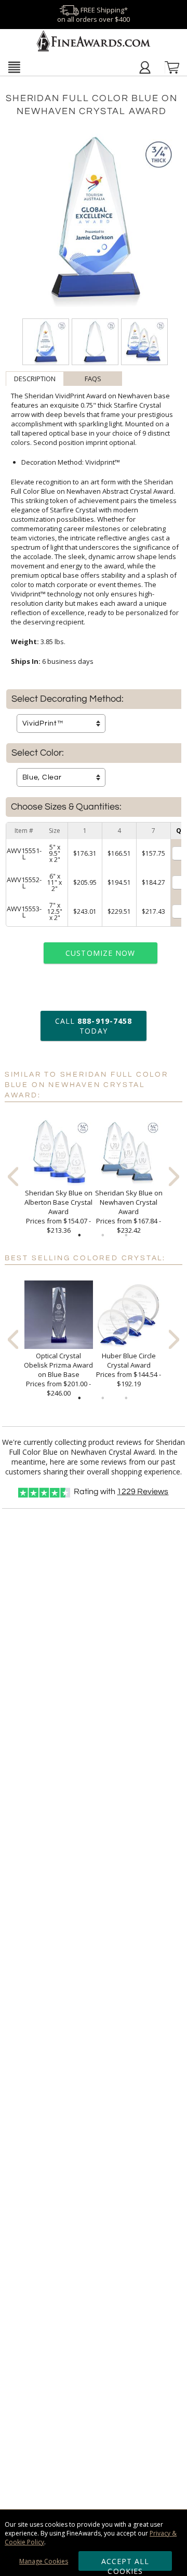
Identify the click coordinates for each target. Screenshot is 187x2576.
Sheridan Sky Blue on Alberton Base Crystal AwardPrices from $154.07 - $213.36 (58, 1212)
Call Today (94, 1026)
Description (35, 379)
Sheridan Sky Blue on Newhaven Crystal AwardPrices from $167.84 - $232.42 (129, 1212)
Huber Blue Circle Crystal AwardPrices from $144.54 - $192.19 (129, 1370)
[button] (14, 67)
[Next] (174, 1176)
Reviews (143, 1492)
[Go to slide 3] (126, 1235)
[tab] (35, 379)
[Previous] (13, 1176)
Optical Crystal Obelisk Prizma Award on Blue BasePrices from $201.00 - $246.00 (58, 1374)
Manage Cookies (44, 2561)
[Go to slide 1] (79, 1235)
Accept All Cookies (125, 2564)
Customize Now (100, 953)
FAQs (93, 379)
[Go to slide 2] (103, 1235)
